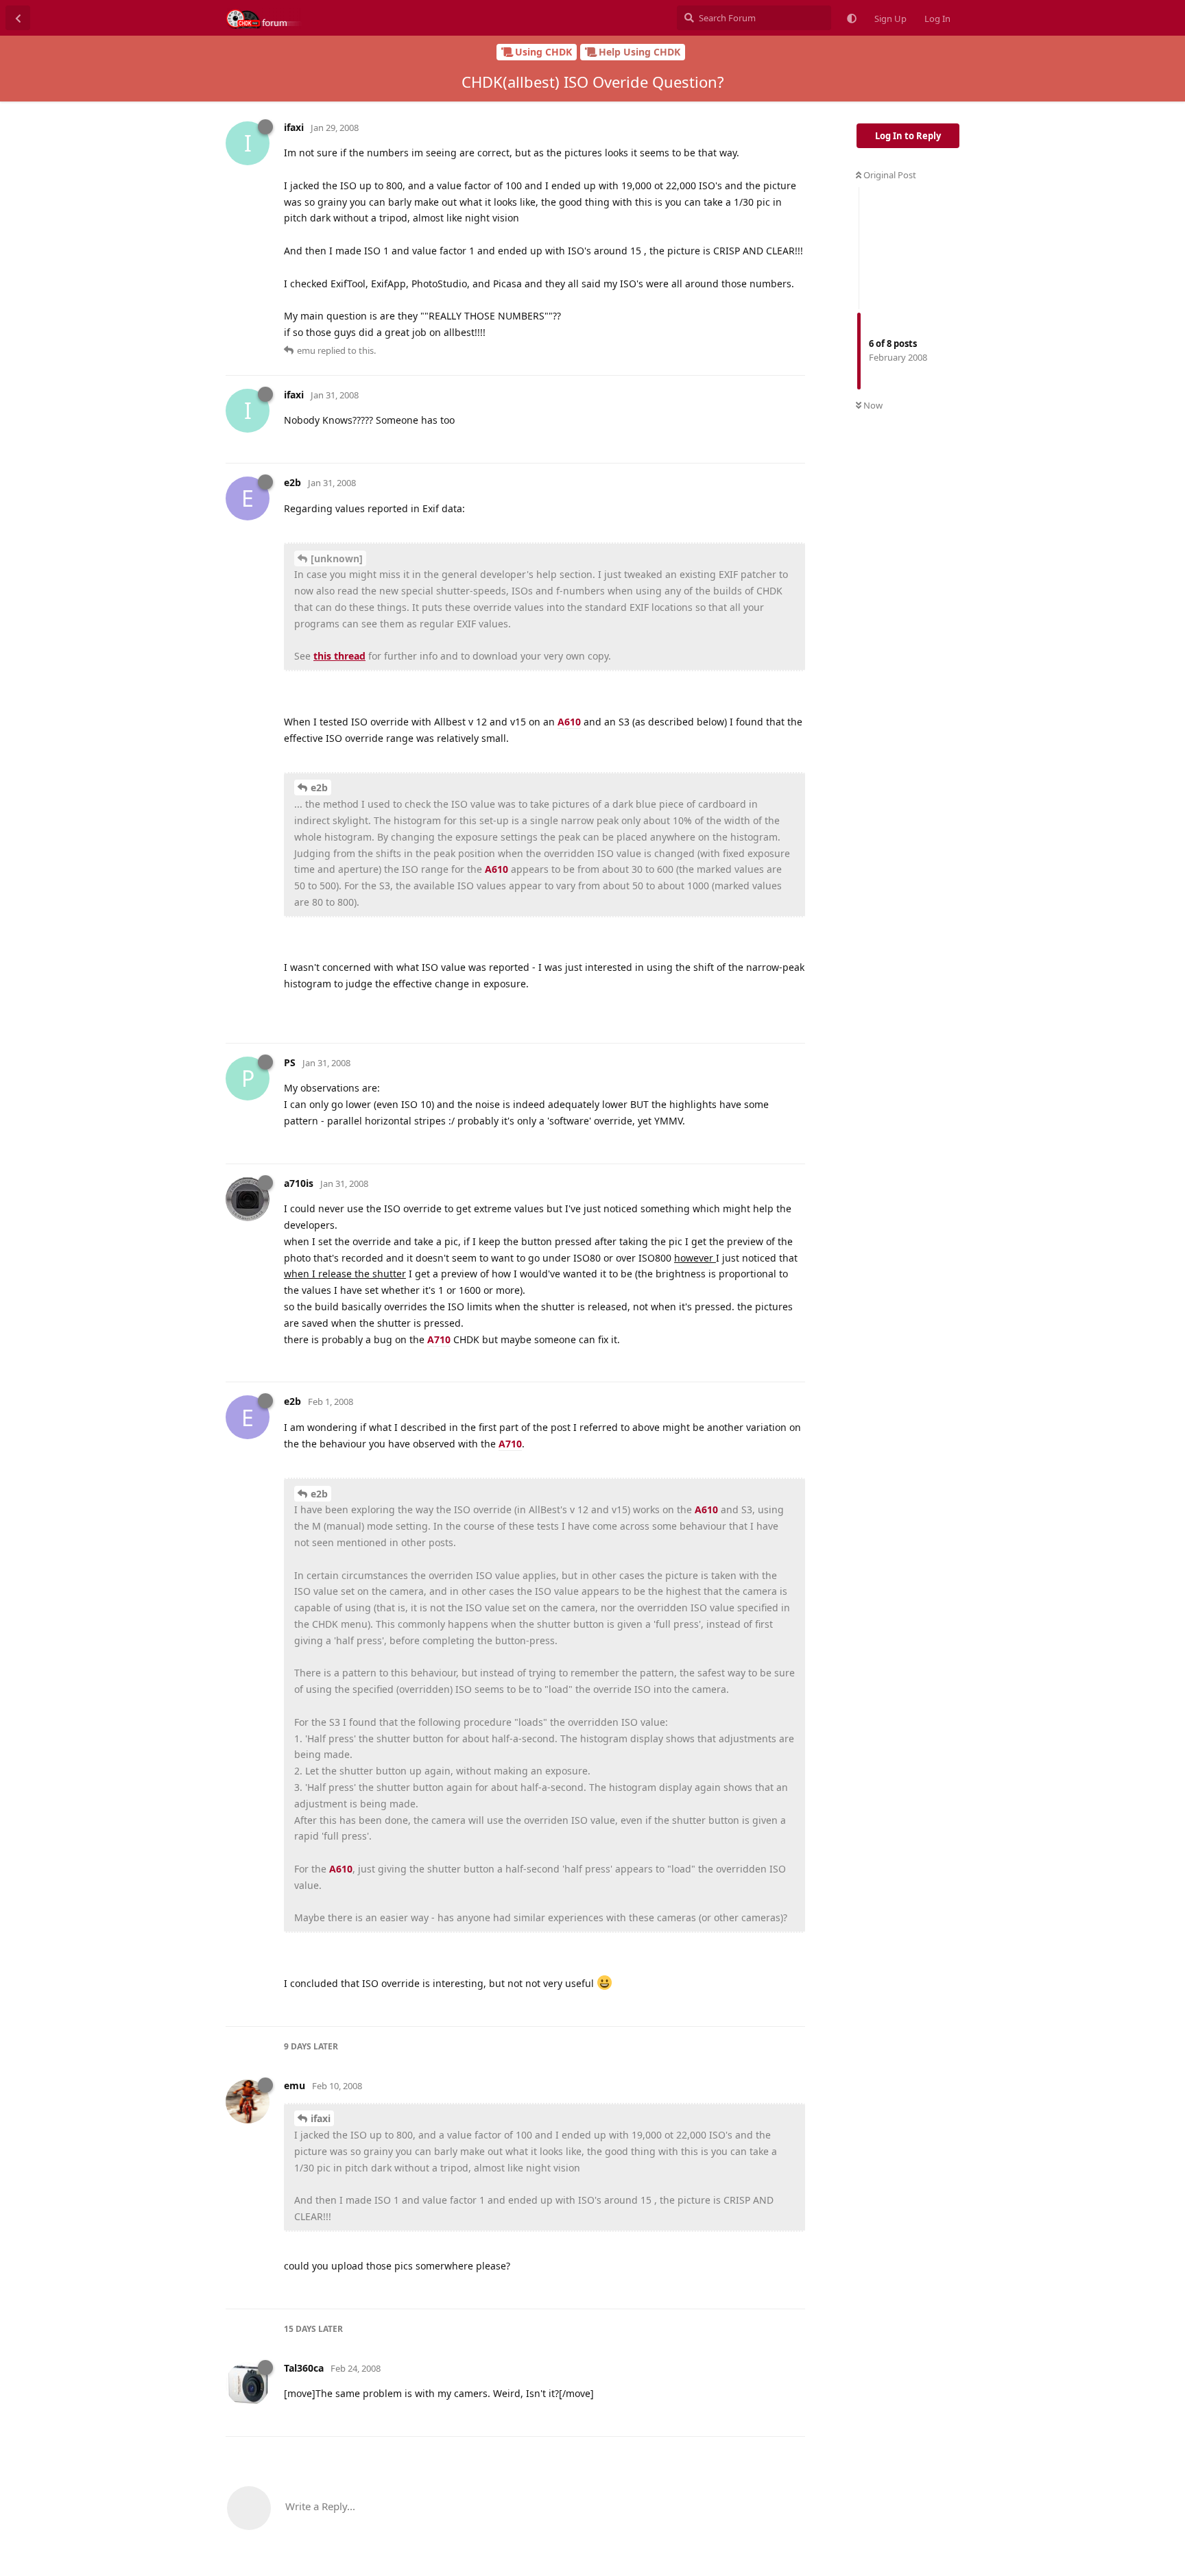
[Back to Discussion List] (18, 18)
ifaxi (321, 2118)
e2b (319, 787)
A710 (439, 1339)
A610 (569, 722)
